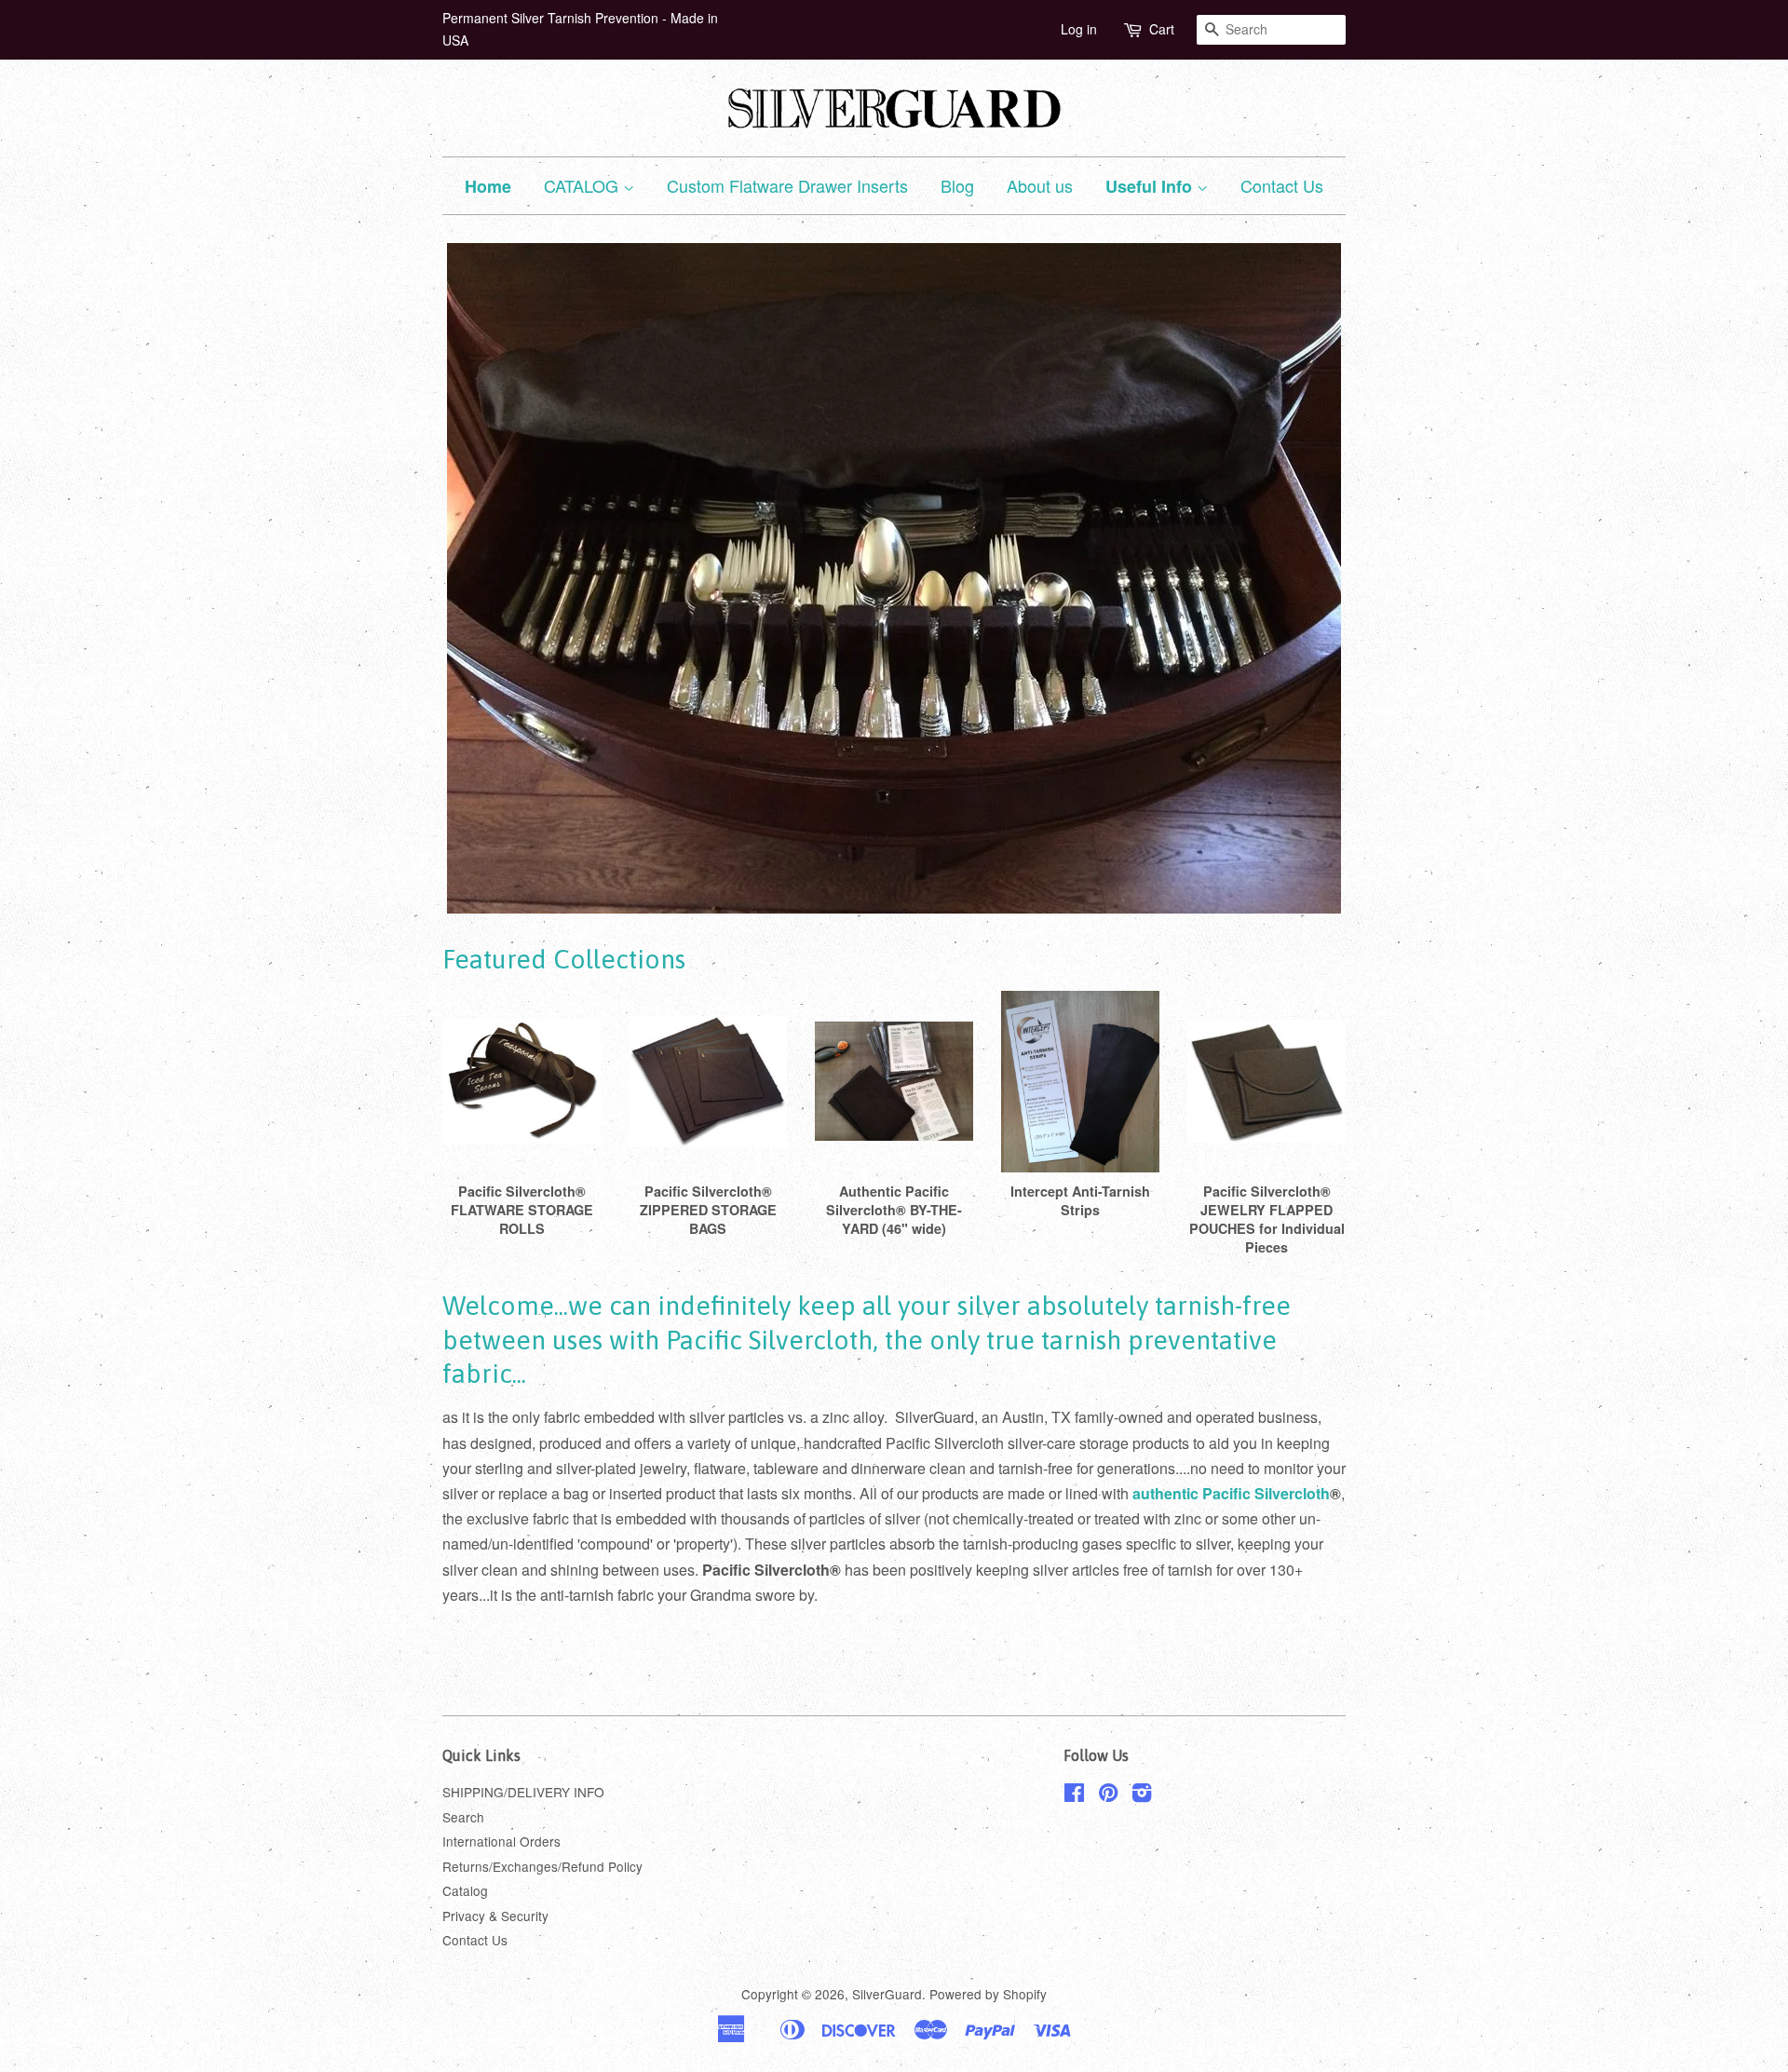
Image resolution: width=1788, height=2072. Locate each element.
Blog (957, 185)
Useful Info (1151, 186)
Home (488, 186)
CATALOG (583, 185)
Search (463, 1817)
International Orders (501, 1841)
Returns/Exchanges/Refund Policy (542, 1866)
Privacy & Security (495, 1916)
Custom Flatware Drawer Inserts (787, 185)
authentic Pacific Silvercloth (1231, 1493)
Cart (1162, 29)
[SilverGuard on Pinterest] (1108, 1795)
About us (1040, 185)
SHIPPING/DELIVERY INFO (523, 1792)
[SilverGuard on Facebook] (1074, 1795)
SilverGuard (887, 1994)
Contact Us (1282, 185)
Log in (1079, 29)
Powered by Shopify (988, 1994)
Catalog (465, 1890)
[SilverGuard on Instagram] (1142, 1795)
